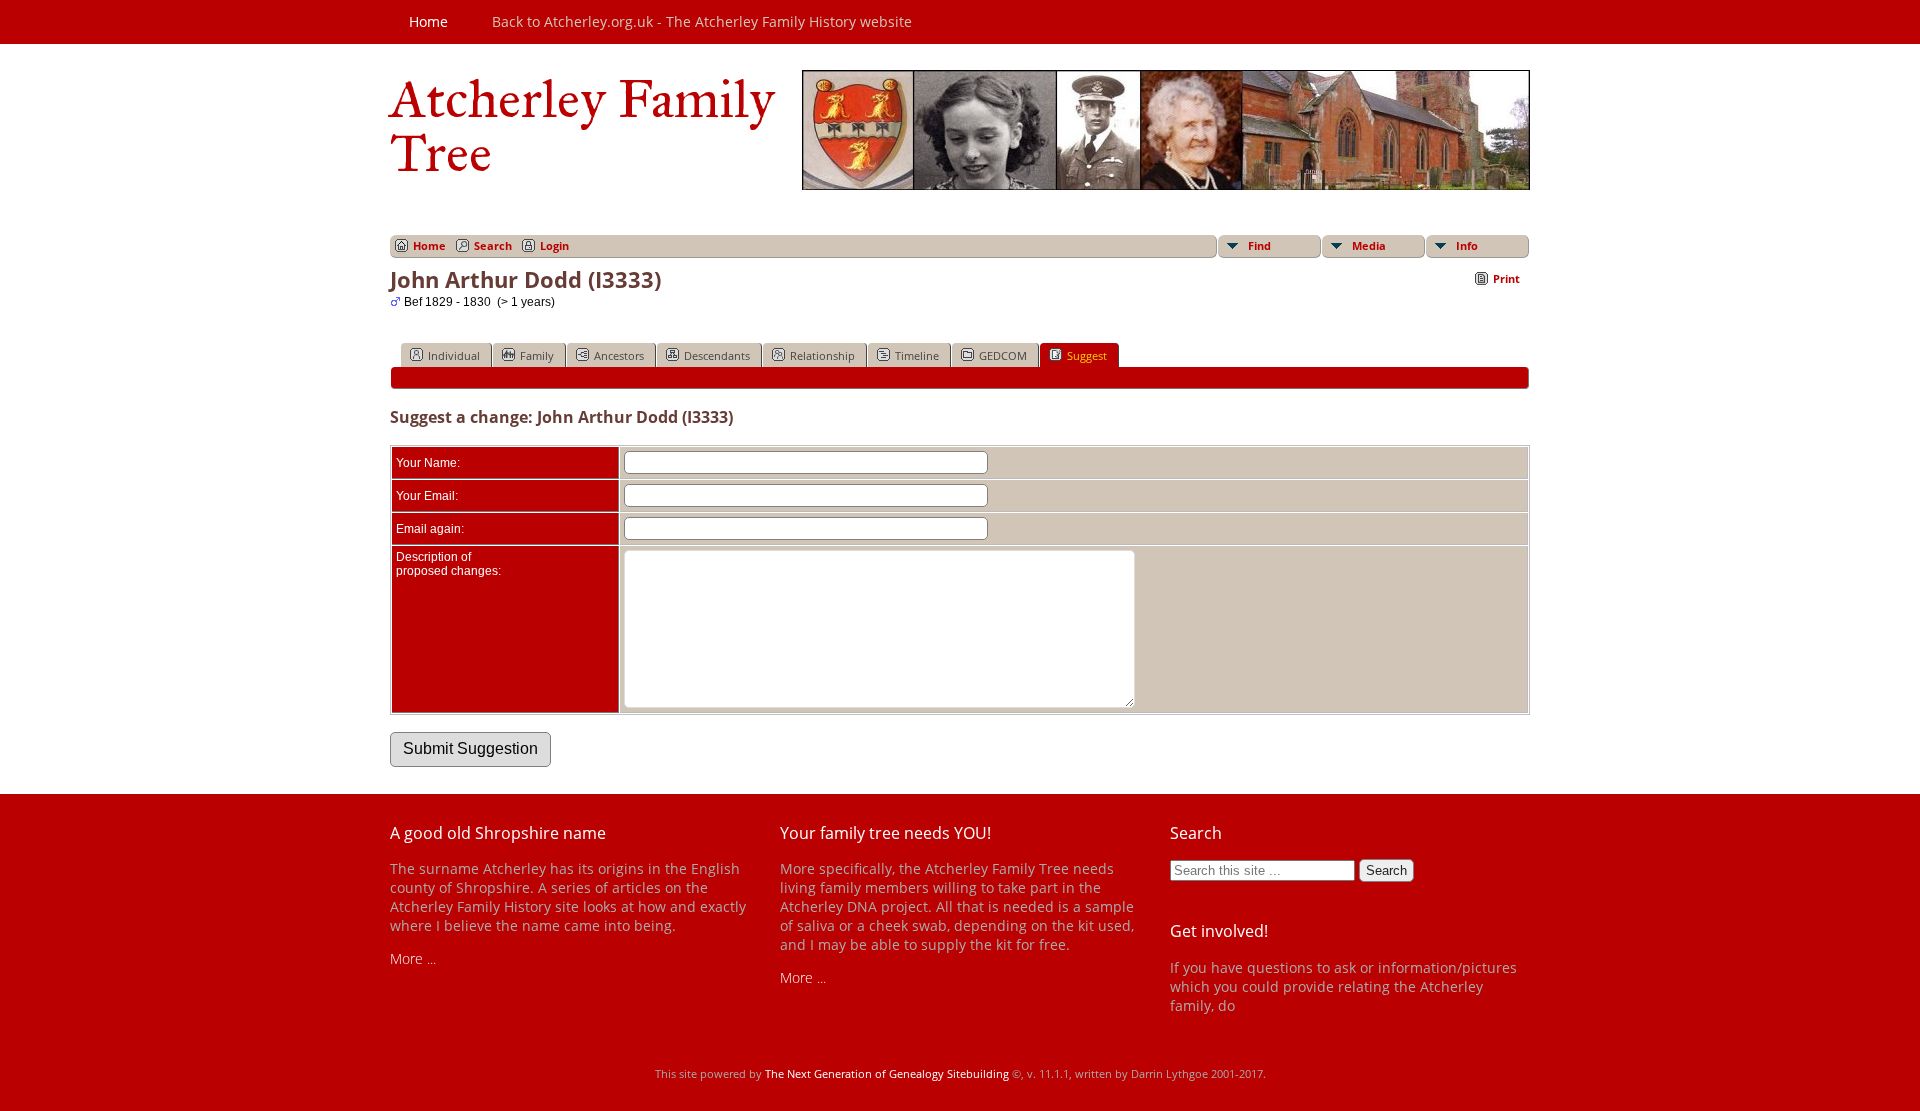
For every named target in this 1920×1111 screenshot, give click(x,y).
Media (1369, 245)
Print (1506, 278)
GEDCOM (1003, 355)
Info (1467, 245)
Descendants (717, 355)
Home (428, 21)
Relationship (822, 355)
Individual (454, 355)
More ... (413, 958)
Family (537, 355)
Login (554, 245)
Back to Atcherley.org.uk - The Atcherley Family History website (702, 21)
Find (1259, 245)
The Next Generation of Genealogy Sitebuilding (887, 1073)
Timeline (917, 355)
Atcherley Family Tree (582, 126)
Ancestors (619, 355)
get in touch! (1278, 1005)
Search (493, 245)
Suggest (1087, 355)
